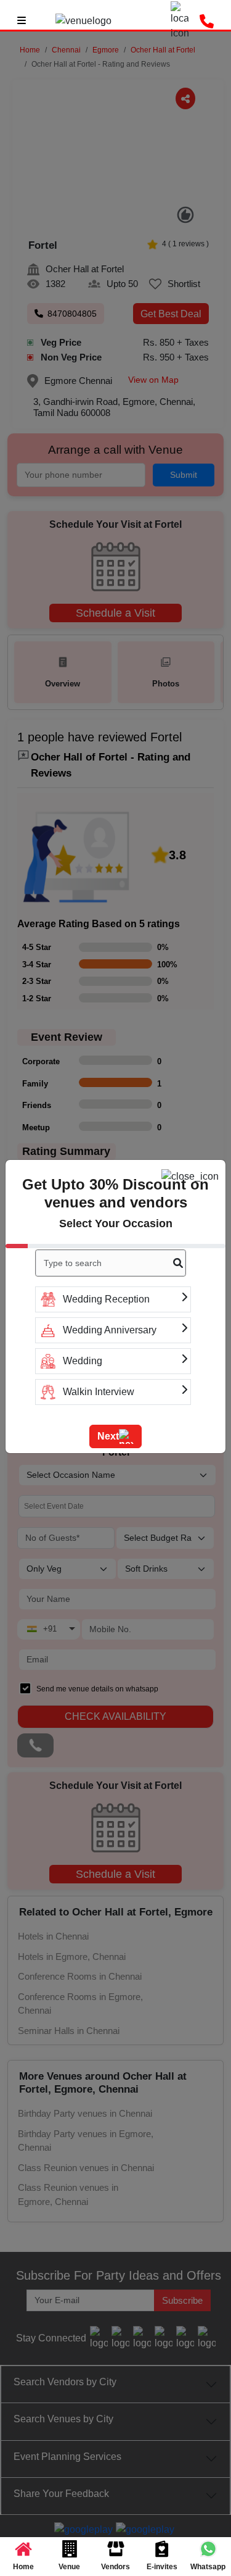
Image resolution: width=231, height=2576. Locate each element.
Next (108, 1436)
